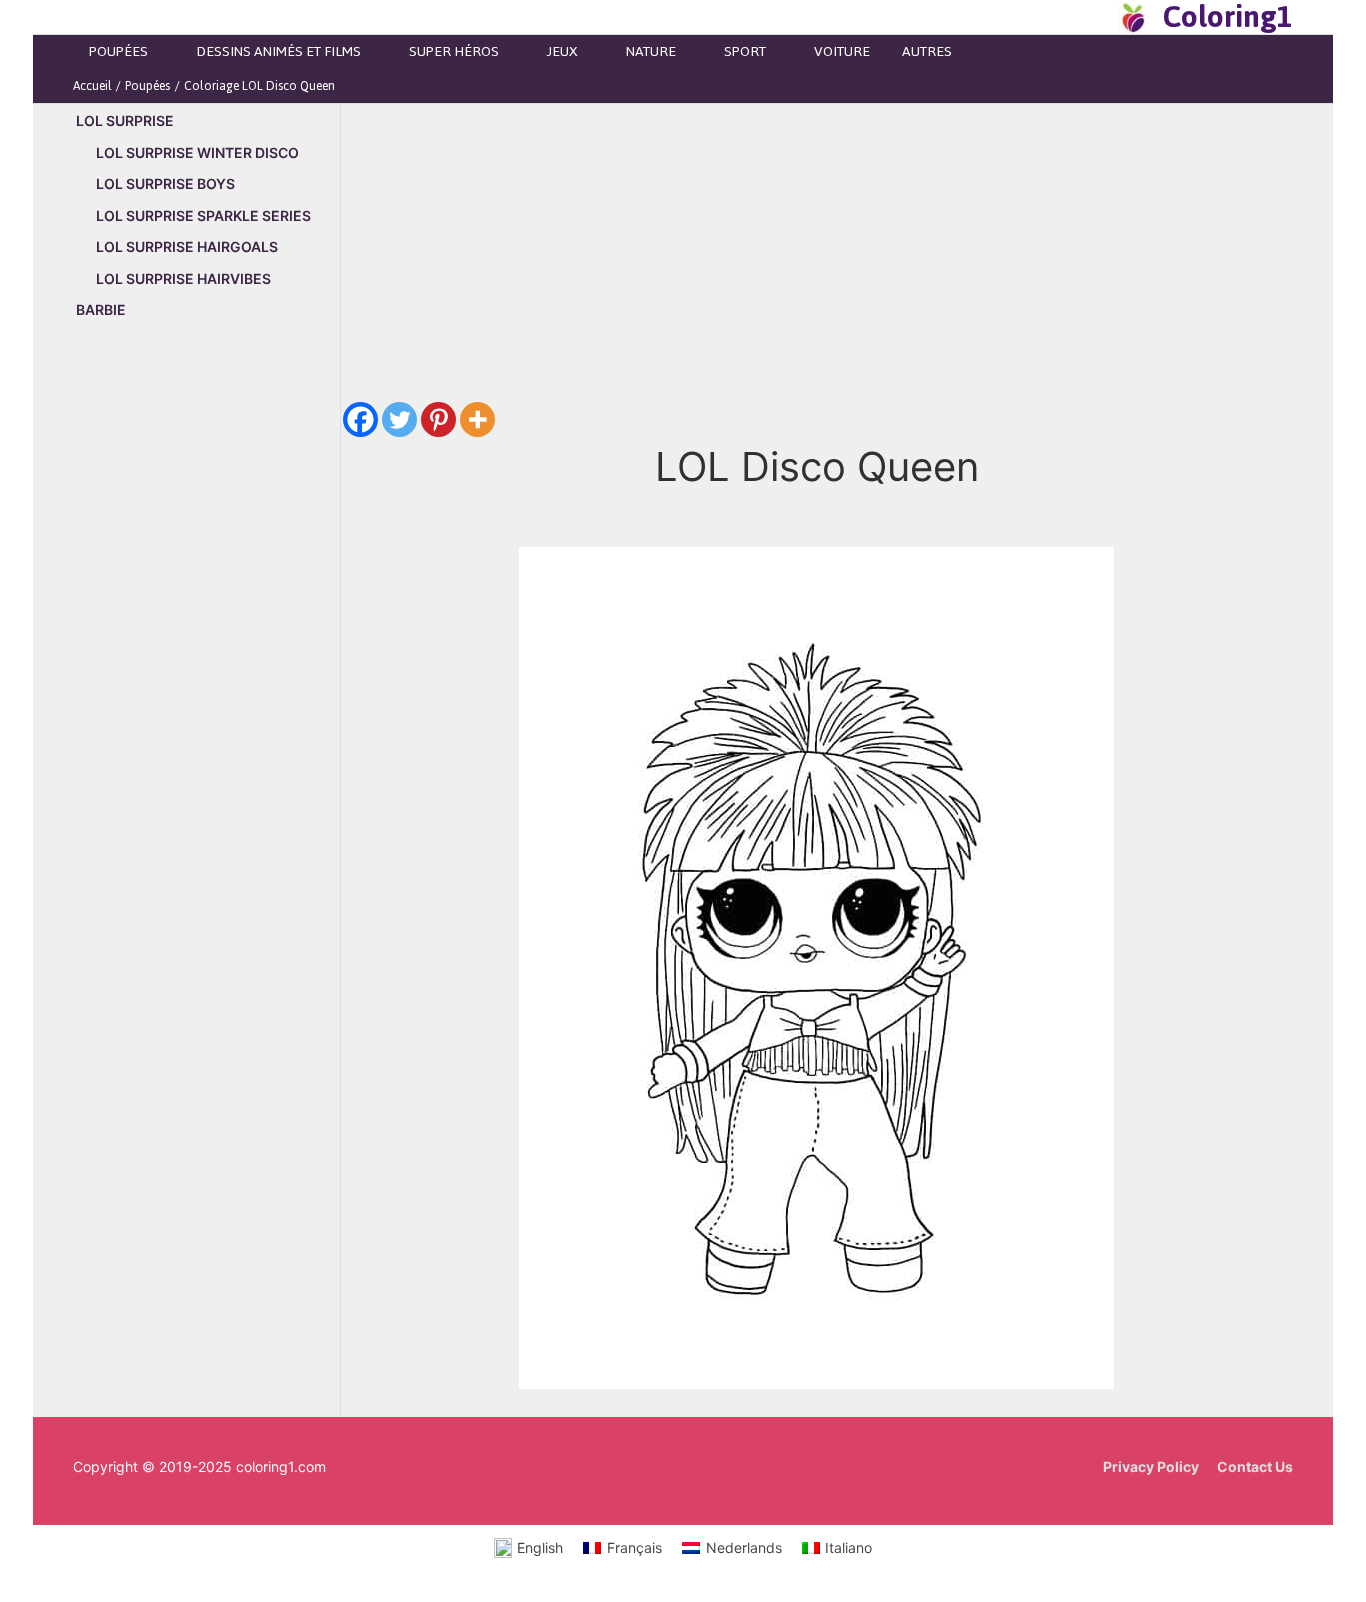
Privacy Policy (1151, 1466)
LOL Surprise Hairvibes (183, 278)
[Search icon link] (1097, 17)
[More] (477, 419)
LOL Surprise (125, 120)
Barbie (101, 309)
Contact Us (1255, 1466)
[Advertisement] (206, 677)
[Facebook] (360, 419)
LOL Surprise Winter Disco (197, 152)
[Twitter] (399, 419)
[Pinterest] (438, 419)
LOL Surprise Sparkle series (203, 215)
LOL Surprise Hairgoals (187, 246)
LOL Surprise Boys (165, 183)
